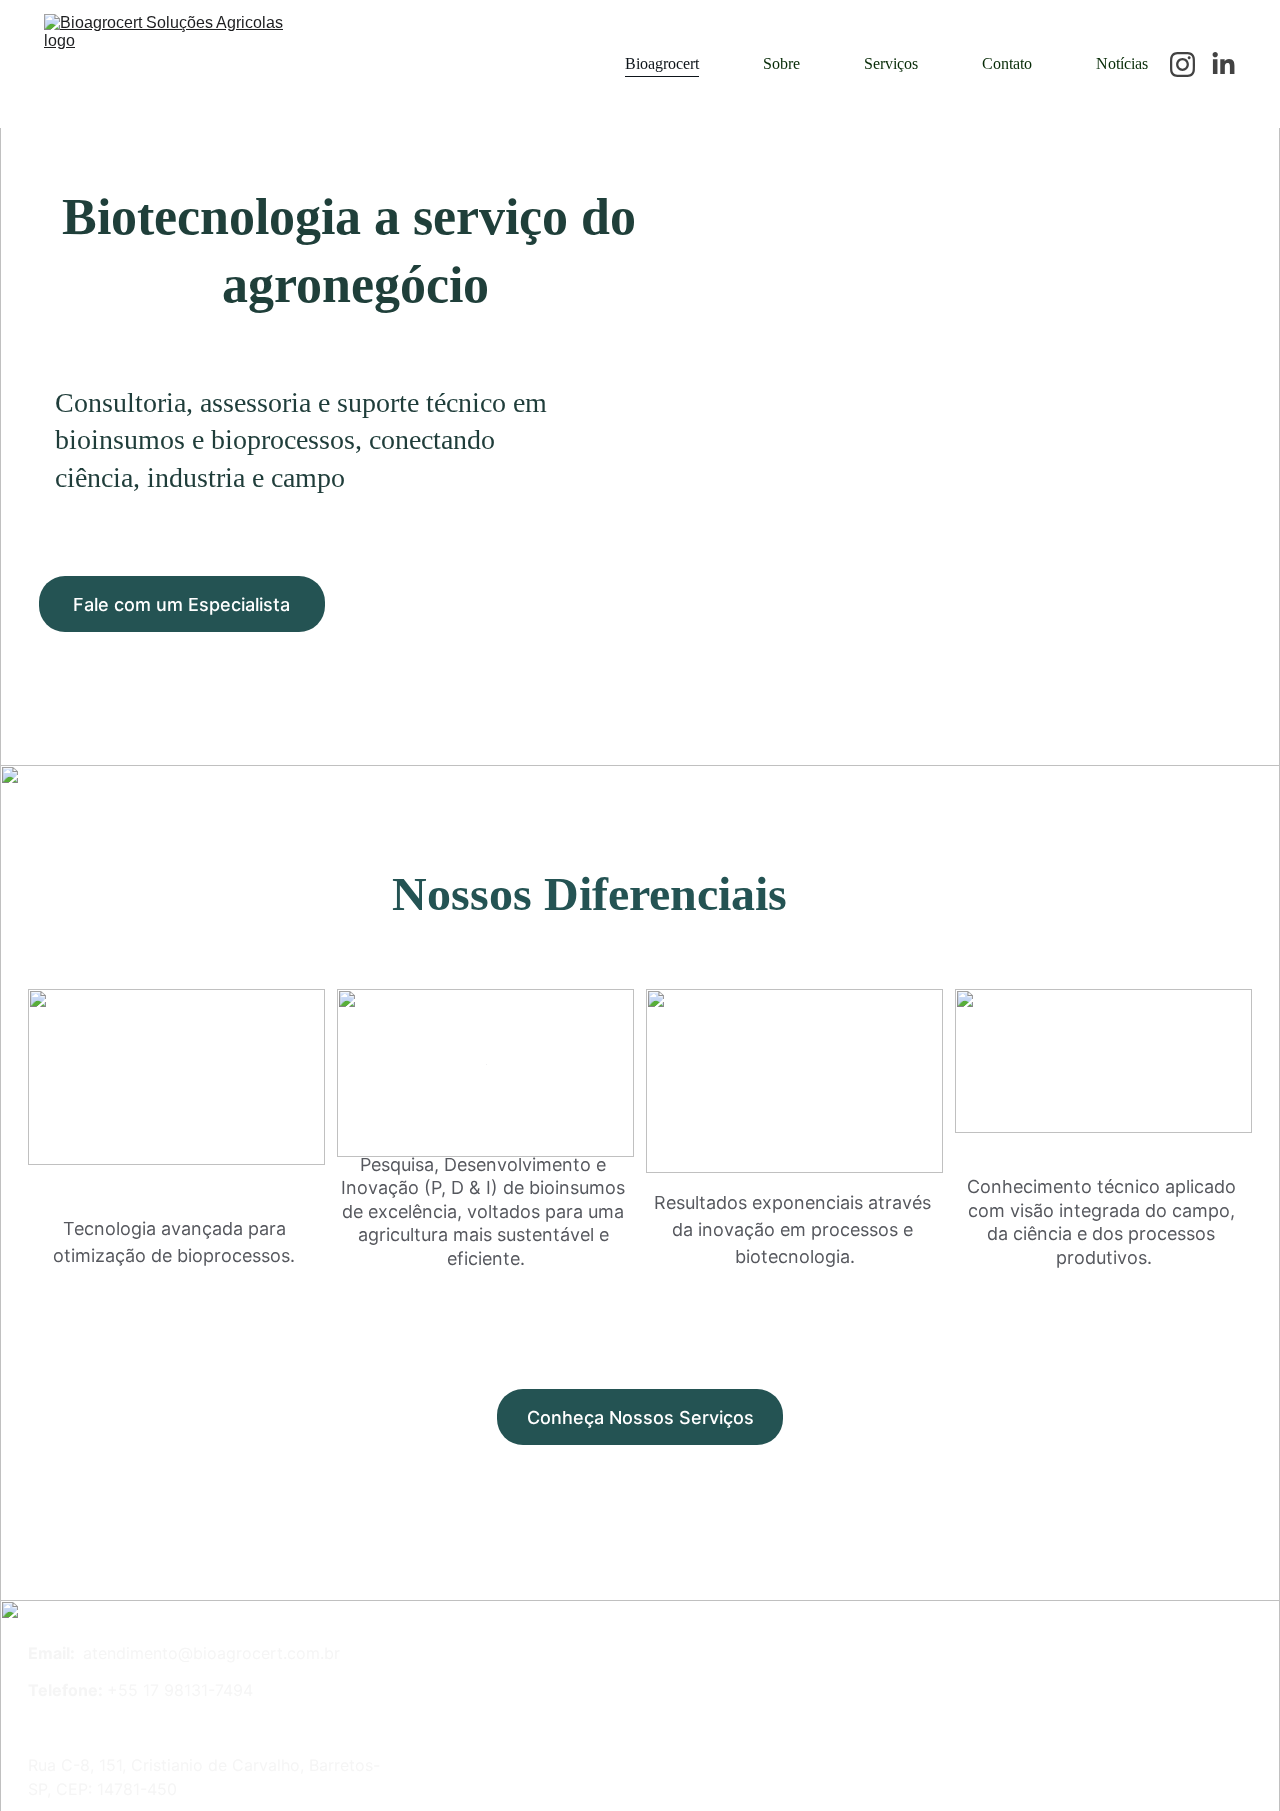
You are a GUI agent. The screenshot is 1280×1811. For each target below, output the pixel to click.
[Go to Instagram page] (1190, 64)
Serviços (891, 63)
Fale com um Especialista (181, 604)
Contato (1007, 63)
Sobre (781, 63)
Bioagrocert (662, 63)
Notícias (1122, 63)
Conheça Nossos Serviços (640, 1417)
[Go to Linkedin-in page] (1223, 64)
